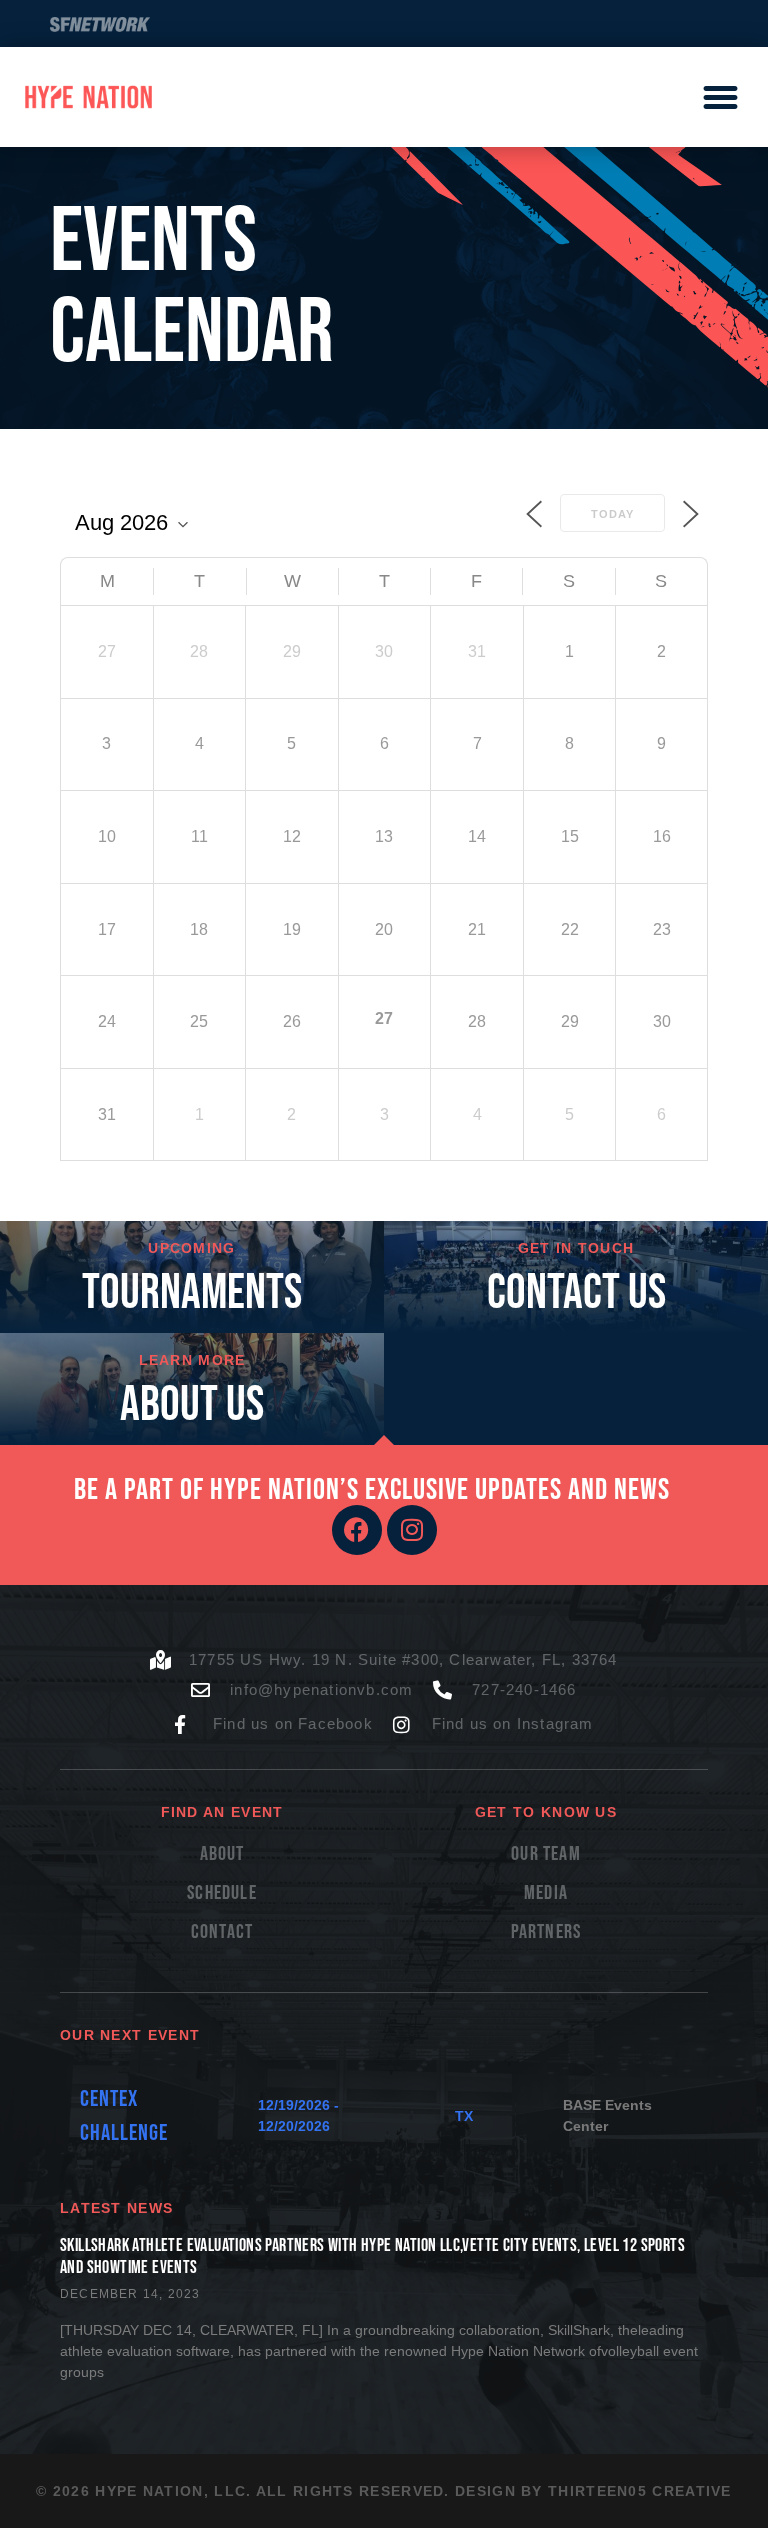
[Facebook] (357, 1530)
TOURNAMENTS (192, 1293)
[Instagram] (412, 1530)
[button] (720, 97)
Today (612, 514)
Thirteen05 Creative (640, 2491)
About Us (192, 1405)
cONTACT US (576, 1293)
